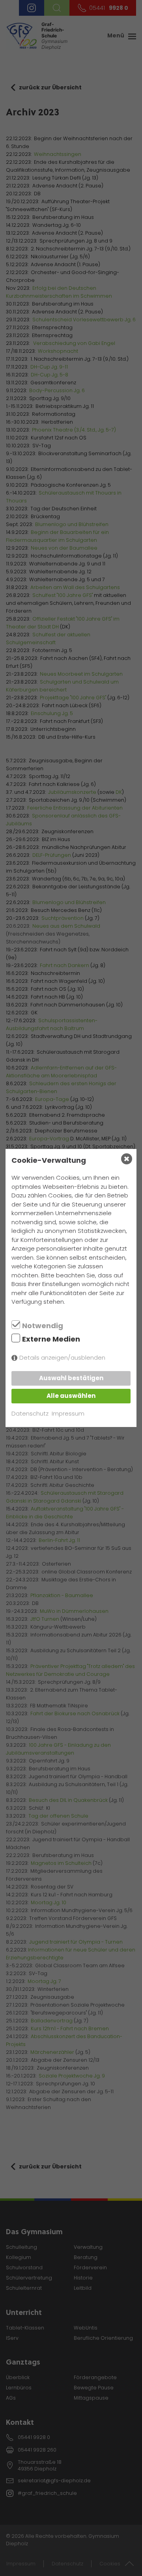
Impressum (68, 1413)
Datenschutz (30, 1413)
